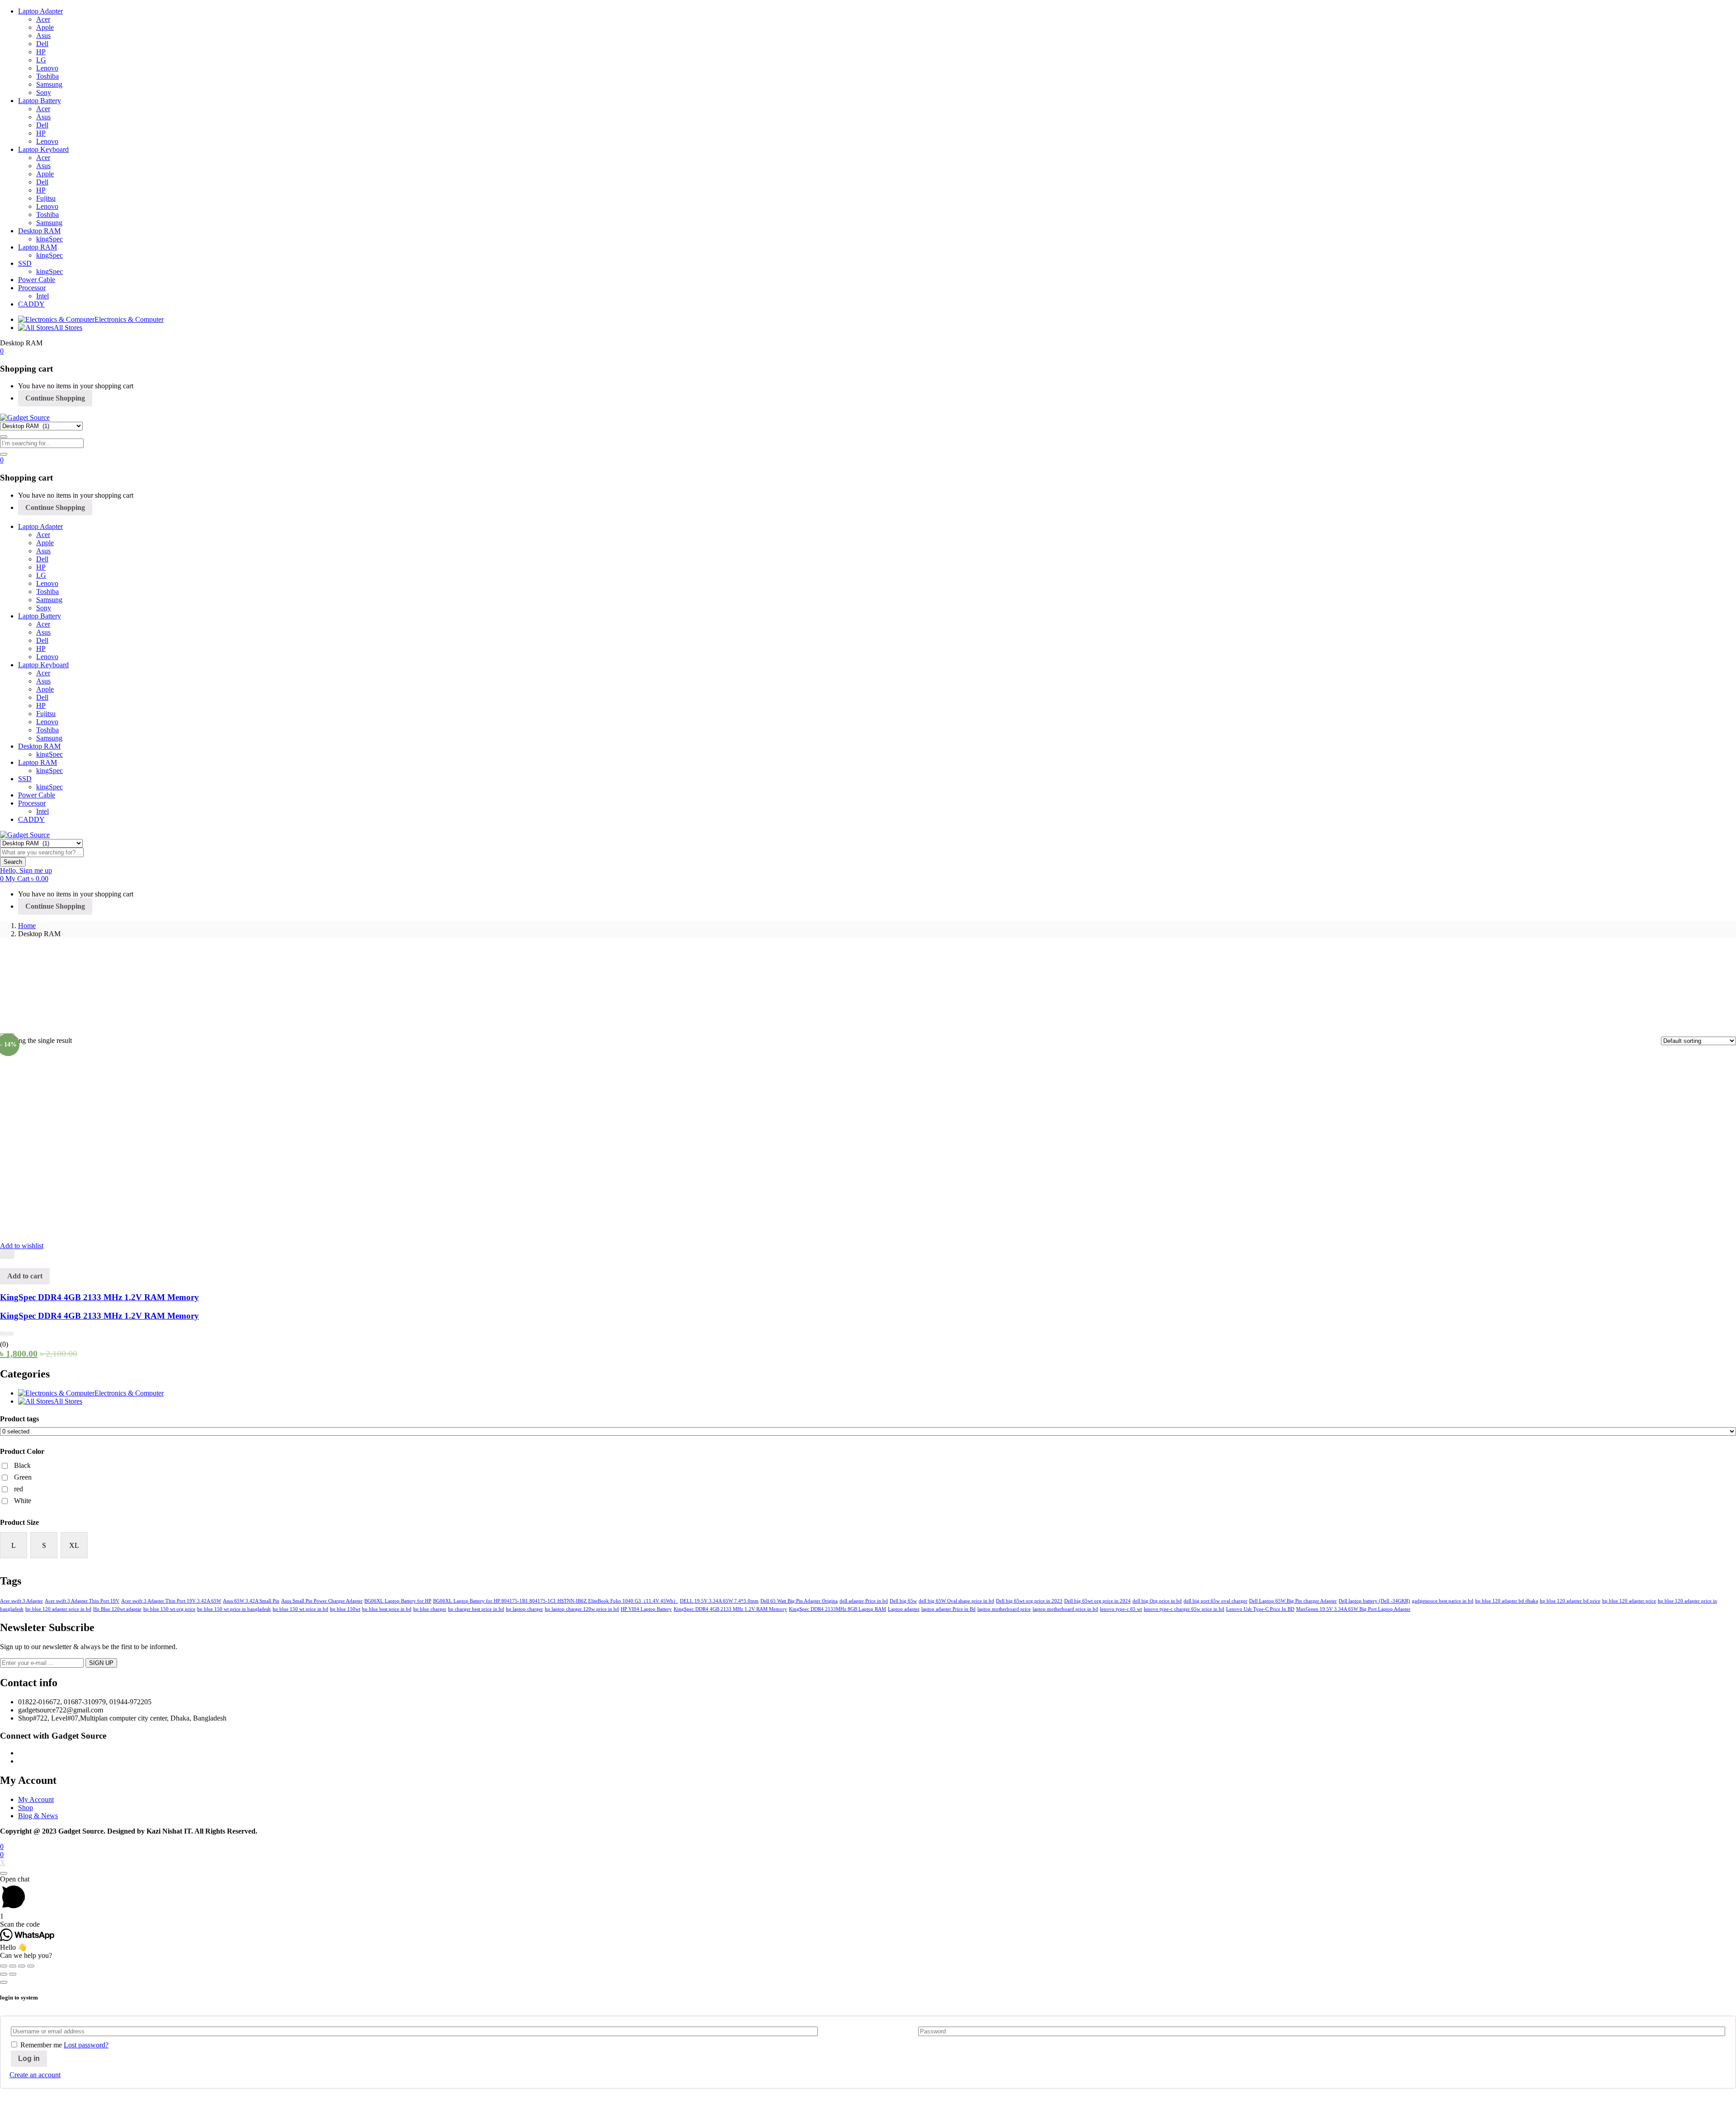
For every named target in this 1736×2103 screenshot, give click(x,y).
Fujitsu (46, 198)
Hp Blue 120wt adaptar (117, 1609)
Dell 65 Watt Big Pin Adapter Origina (799, 1601)
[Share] (13, 1966)
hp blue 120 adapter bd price (1570, 1601)
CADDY (31, 304)
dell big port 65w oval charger (1215, 1601)
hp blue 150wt (345, 1609)
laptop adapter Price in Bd (948, 1609)
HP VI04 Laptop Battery (646, 1609)
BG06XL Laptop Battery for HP (398, 1601)
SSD (25, 263)
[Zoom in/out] (31, 1966)
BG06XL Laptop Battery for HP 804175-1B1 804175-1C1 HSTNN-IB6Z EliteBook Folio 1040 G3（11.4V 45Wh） (556, 1601)
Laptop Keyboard (43, 149)
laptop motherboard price (1004, 1609)
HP (41, 52)
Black (22, 1465)
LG (41, 60)
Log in (29, 2058)
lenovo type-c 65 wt (1121, 1609)
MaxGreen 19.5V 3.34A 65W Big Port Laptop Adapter (1353, 1609)
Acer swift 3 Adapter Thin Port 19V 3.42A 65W (171, 1601)
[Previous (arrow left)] (4, 1974)
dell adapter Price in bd (864, 1601)
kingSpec (50, 239)
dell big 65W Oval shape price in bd (956, 1601)
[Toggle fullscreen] (22, 1966)
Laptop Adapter (40, 11)
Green (23, 1477)
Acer (43, 19)
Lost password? (86, 2045)
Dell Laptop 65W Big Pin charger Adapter (1293, 1601)
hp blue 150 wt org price (169, 1609)
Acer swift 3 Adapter (21, 1601)
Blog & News (38, 1816)
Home (27, 926)
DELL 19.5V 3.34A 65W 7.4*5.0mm (719, 1601)
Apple (45, 27)
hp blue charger (430, 1609)
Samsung (49, 84)
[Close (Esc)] (4, 1966)
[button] (2, 351)
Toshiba (47, 76)
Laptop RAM (38, 247)
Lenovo (47, 68)
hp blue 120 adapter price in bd (58, 1609)
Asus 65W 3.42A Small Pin (251, 1601)
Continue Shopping (55, 398)
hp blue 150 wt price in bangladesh (234, 1609)
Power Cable (37, 280)
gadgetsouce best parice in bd (1443, 1601)
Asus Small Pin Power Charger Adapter (322, 1601)
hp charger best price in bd (476, 1609)
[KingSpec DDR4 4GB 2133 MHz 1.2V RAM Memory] (157, 1238)
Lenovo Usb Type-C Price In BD (1260, 1609)
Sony (44, 92)
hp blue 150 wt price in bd (300, 1609)
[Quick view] (7, 1254)
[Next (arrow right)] (13, 1974)
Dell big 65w (903, 1601)
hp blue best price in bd (387, 1609)
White (23, 1501)
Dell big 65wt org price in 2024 (1097, 1601)
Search (13, 862)
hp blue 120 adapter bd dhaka (1507, 1601)
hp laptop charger (524, 1609)
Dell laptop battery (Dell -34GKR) (1374, 1601)
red (19, 1489)
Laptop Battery (40, 101)
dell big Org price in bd (1157, 1601)
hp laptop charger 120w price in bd (582, 1609)
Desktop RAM (39, 231)
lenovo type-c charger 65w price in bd (1184, 1609)
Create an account (35, 2075)
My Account (36, 1799)
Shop (26, 1808)
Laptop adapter (904, 1609)
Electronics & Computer (129, 319)
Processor (32, 288)
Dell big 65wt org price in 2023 (1029, 1601)
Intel (42, 296)
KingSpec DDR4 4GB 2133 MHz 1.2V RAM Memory (99, 1297)
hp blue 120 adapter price (1629, 1601)
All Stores (68, 328)
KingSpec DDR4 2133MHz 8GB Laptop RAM (837, 1609)
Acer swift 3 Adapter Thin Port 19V (82, 1601)
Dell (42, 44)
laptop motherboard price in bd (1065, 1609)
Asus (43, 35)
